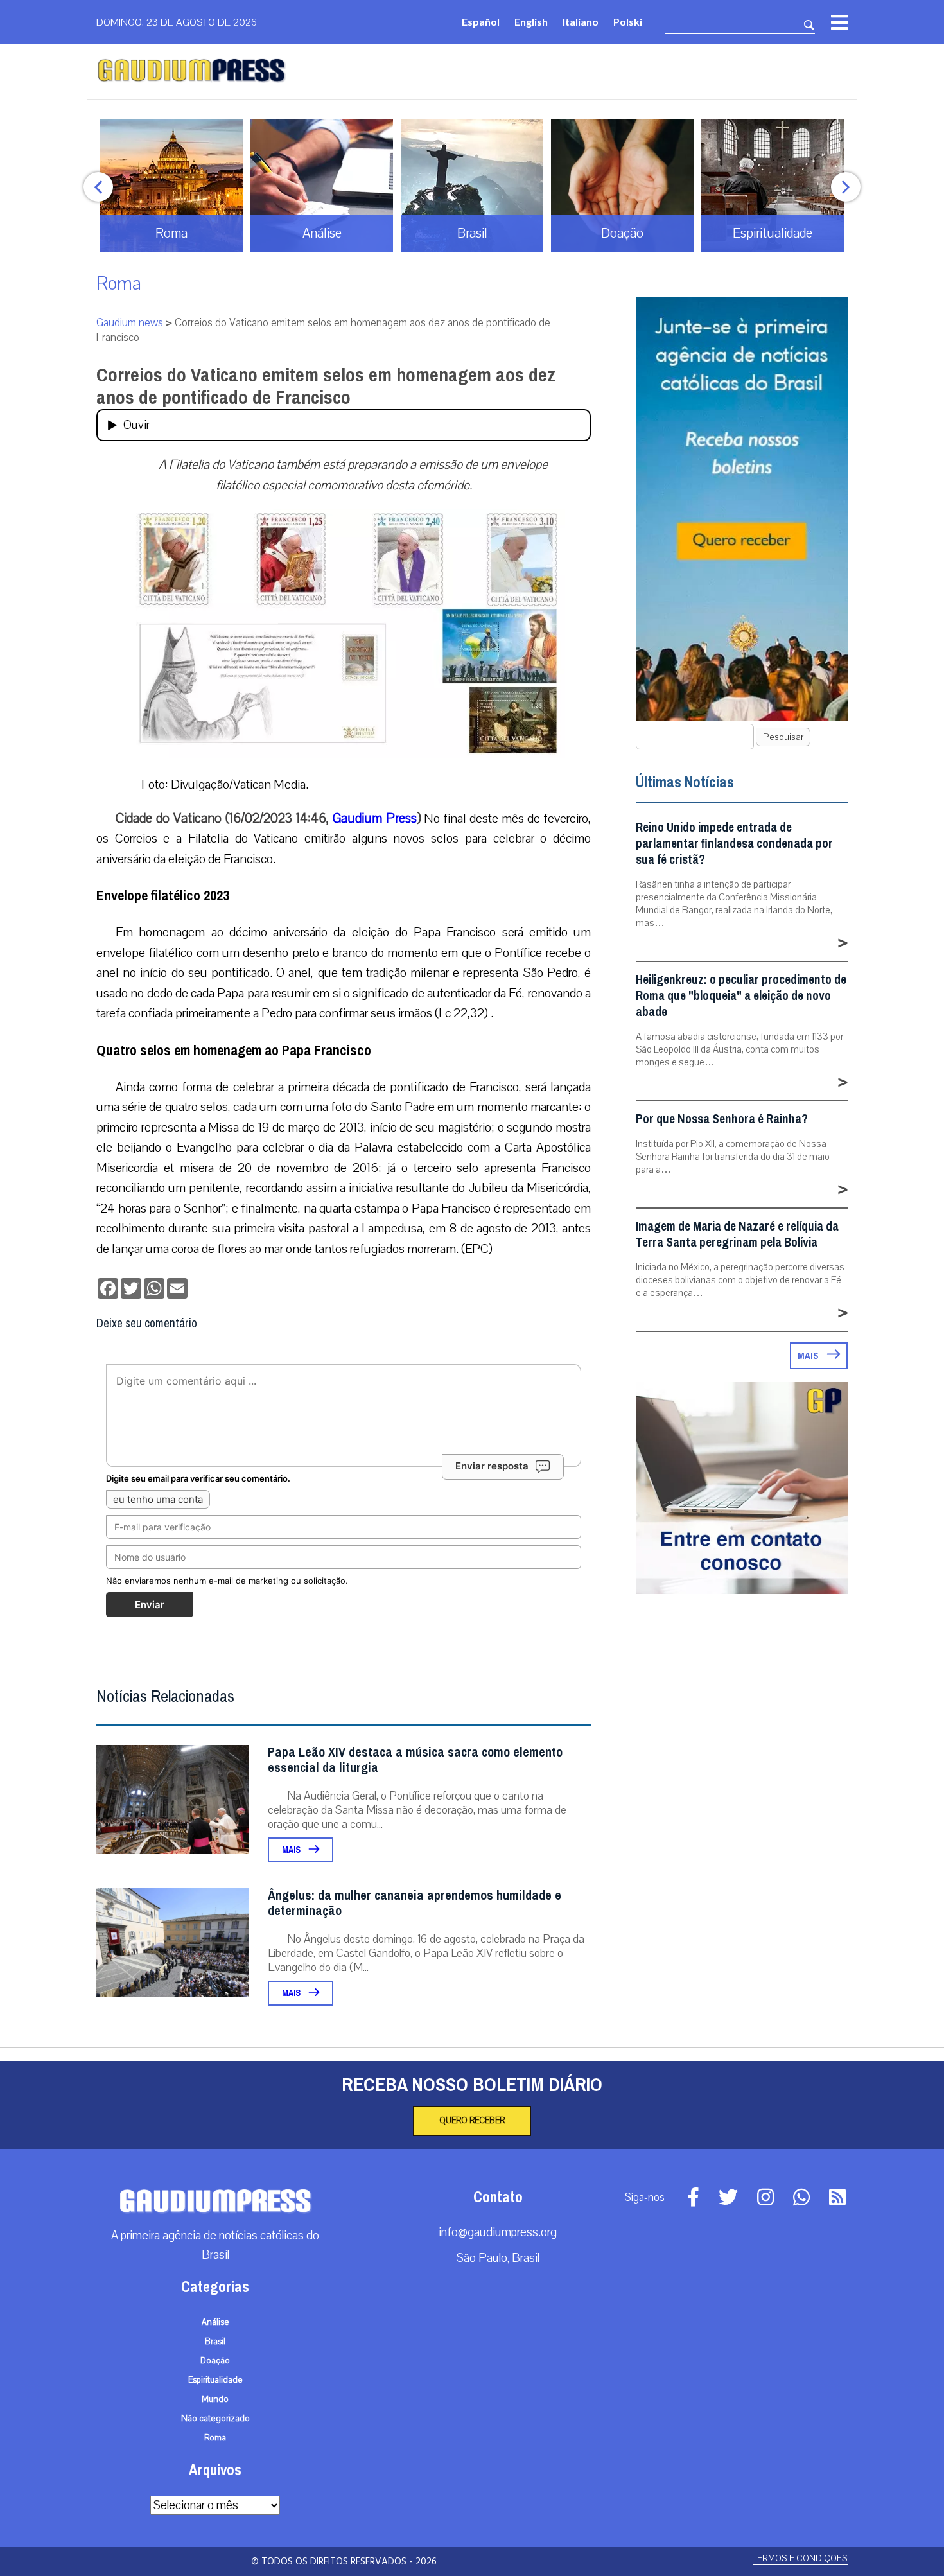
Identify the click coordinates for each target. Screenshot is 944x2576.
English (531, 22)
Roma (119, 284)
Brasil (215, 2342)
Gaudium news (130, 323)
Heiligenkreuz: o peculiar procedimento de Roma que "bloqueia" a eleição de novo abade (741, 996)
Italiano (581, 22)
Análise (215, 2322)
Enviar (150, 1605)
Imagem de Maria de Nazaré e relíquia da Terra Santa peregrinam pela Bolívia (737, 1234)
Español (481, 22)
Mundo (215, 2399)
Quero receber (472, 2121)
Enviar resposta (492, 1466)
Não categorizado (215, 2419)
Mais (292, 1850)
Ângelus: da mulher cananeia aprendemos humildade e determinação (415, 1903)
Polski (628, 22)
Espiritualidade (215, 2380)
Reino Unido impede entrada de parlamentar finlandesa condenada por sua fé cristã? (734, 844)
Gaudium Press (375, 818)
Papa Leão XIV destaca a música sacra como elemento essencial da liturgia (415, 1760)
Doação (215, 2361)
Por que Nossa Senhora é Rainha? (722, 1119)
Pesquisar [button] (783, 737)
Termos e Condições (800, 2558)
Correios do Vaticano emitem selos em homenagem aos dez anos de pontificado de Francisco (326, 386)
